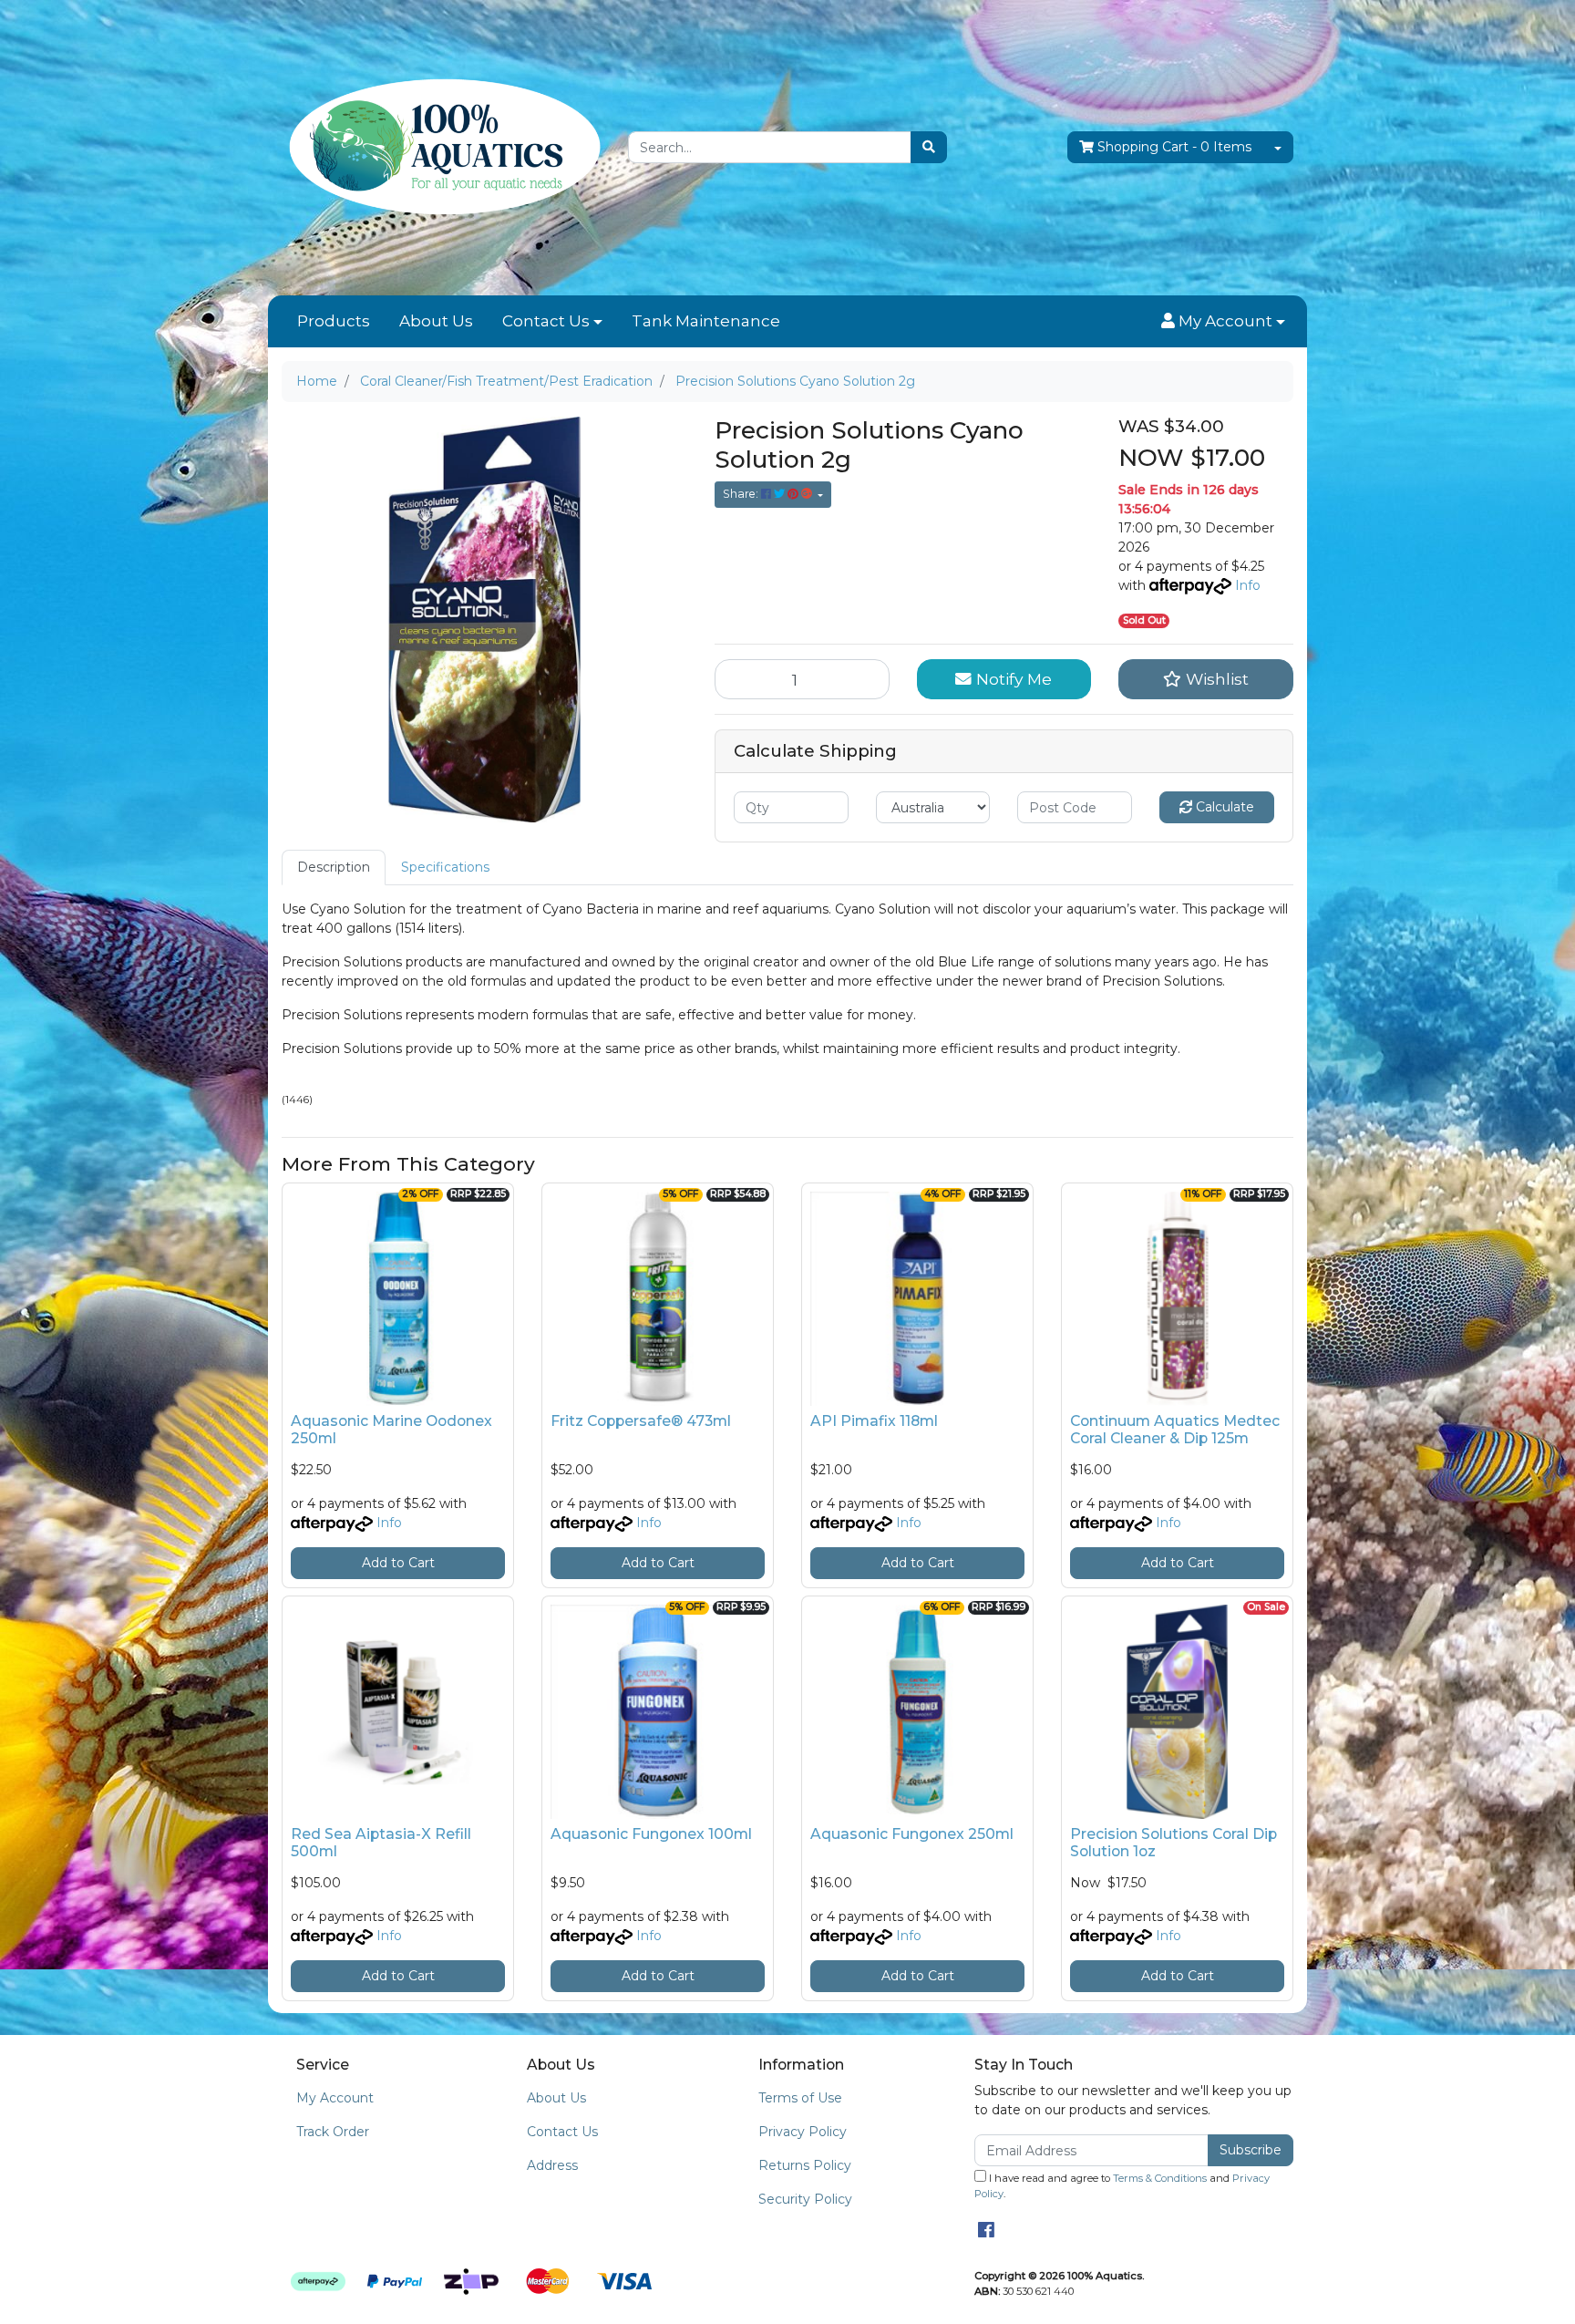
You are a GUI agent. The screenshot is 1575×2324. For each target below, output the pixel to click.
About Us (436, 321)
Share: (742, 494)
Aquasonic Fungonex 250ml (912, 1834)
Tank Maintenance (706, 321)
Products (334, 321)
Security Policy (805, 2199)
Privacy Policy (803, 2132)
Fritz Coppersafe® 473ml (641, 1421)
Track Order (333, 2132)
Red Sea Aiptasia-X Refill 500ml (381, 1843)
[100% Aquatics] (441, 147)
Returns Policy (805, 2165)
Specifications (445, 867)
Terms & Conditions (1160, 2178)
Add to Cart (398, 1563)
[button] (1223, 322)
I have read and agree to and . (1122, 2186)
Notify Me (1012, 679)
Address (552, 2165)
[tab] (334, 868)
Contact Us (546, 321)
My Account (335, 2098)
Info (1248, 585)
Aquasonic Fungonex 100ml (651, 1834)
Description (334, 867)
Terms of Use (800, 2098)
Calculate (1223, 807)
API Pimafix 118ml (874, 1421)
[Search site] (929, 147)
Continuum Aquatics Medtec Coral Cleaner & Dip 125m (1175, 1430)
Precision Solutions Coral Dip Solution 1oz (1174, 1843)
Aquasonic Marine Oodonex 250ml (391, 1430)
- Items (1174, 147)
